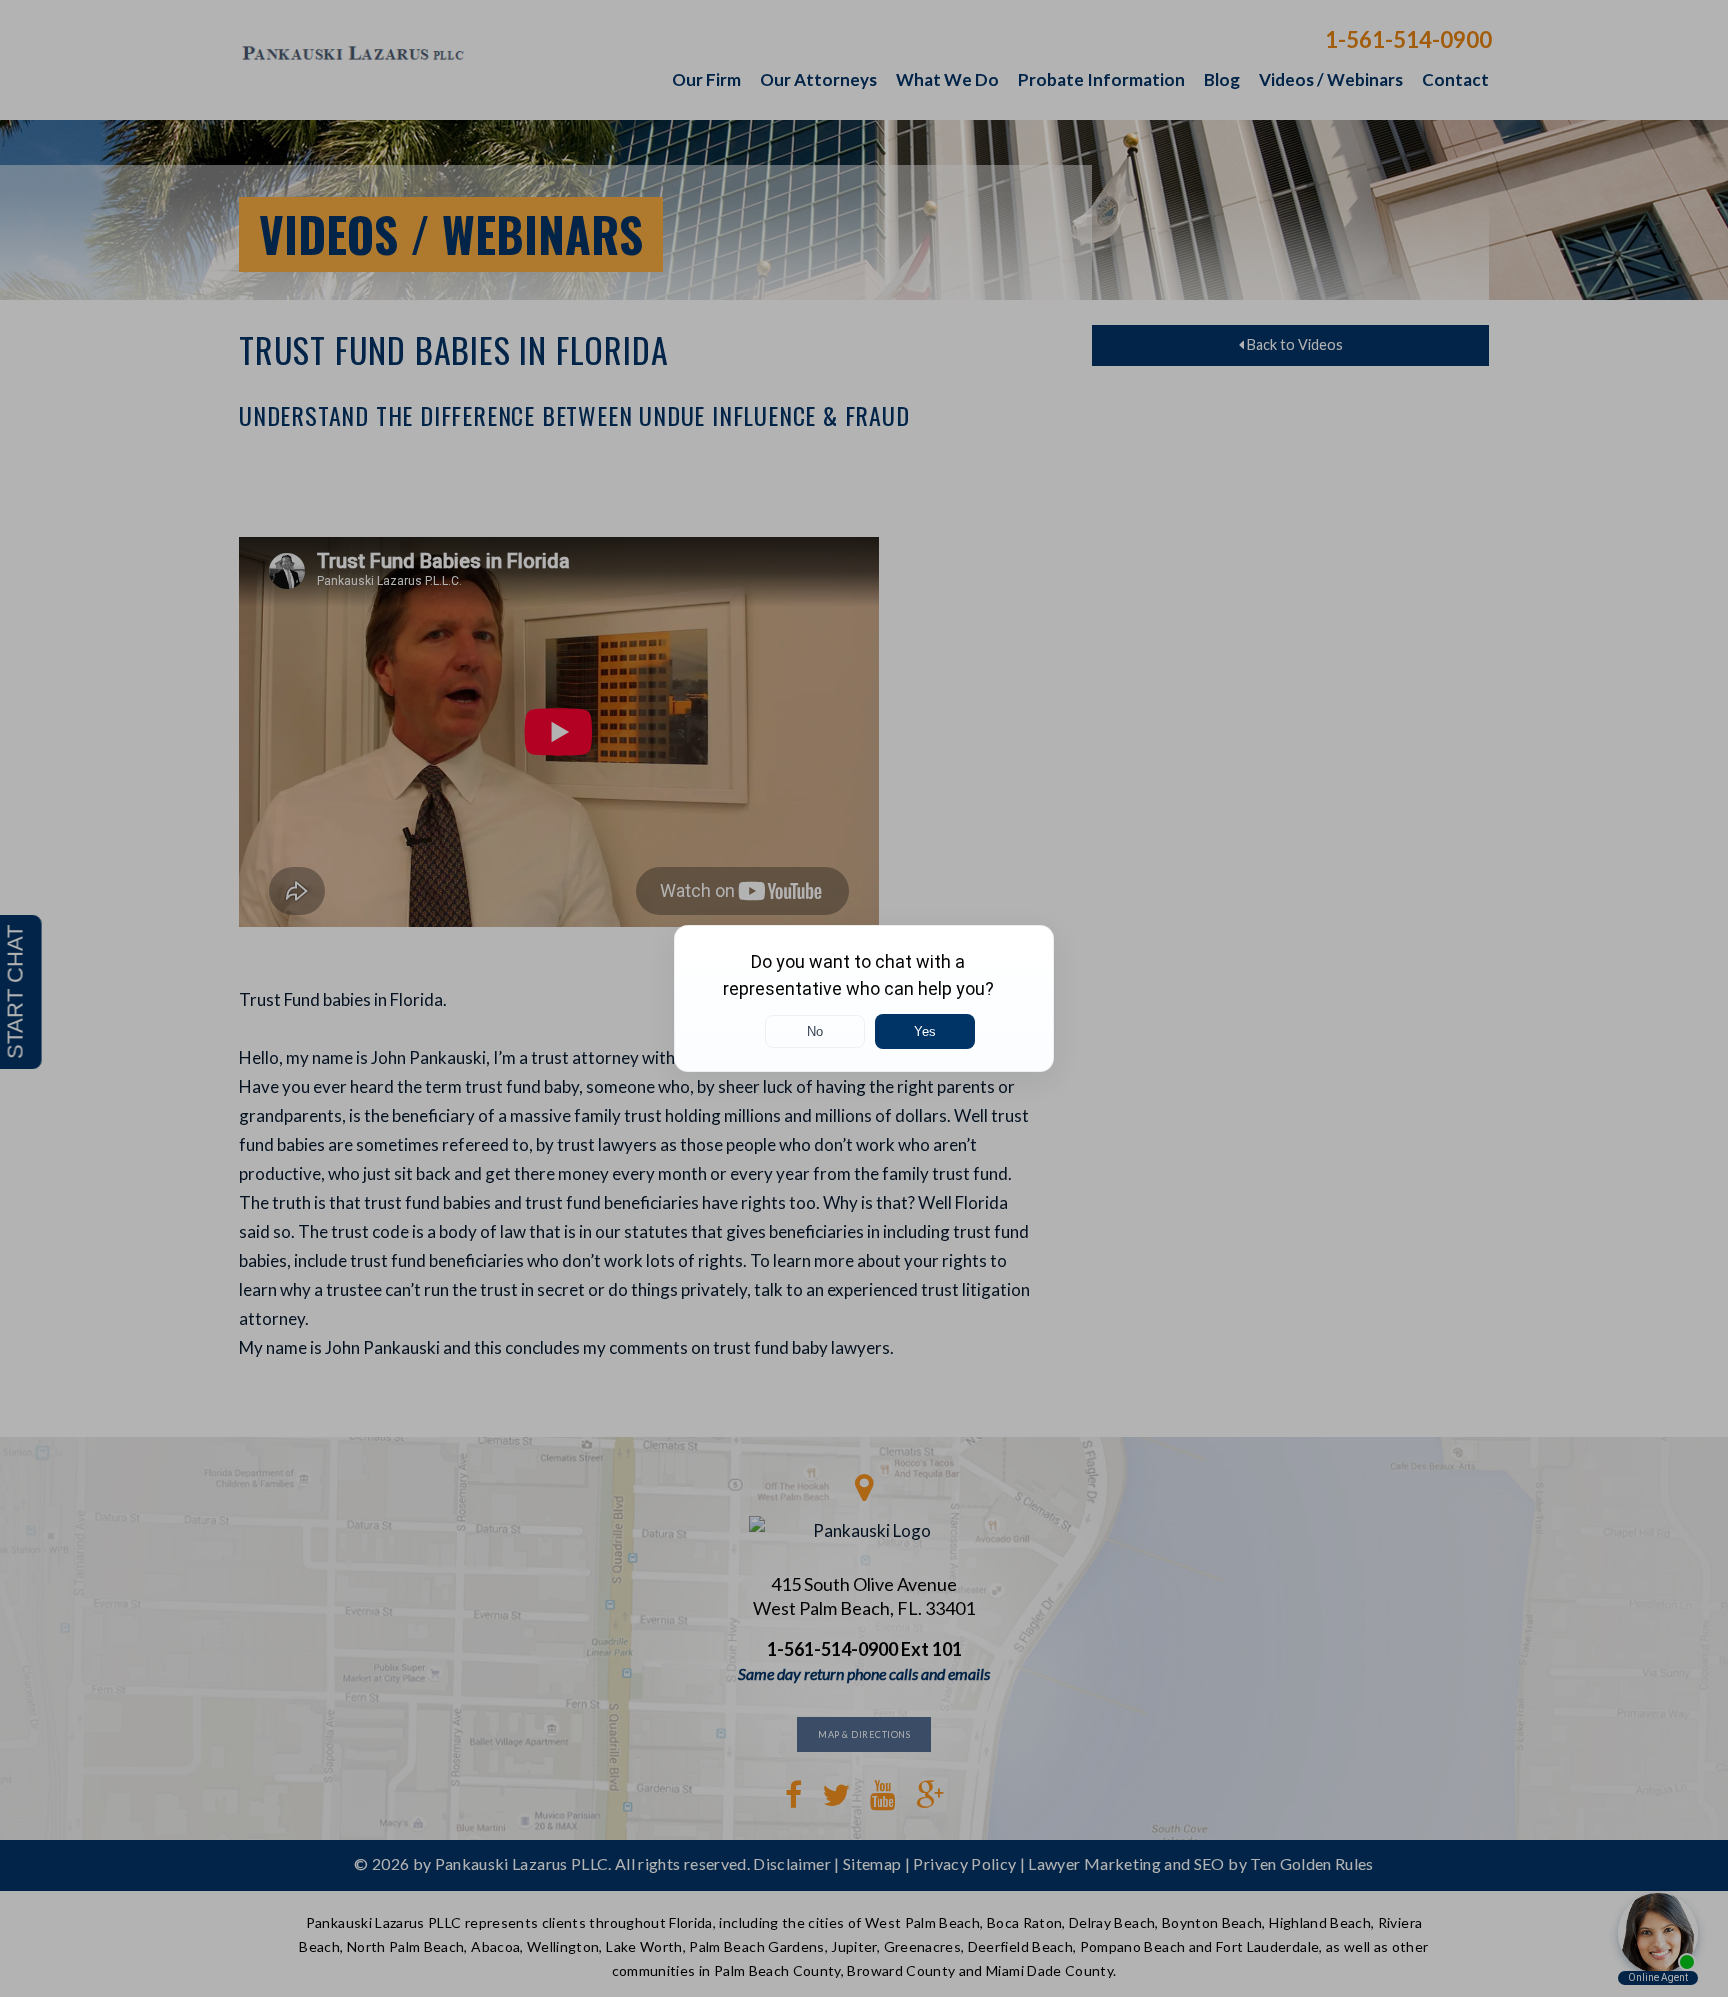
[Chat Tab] (864, 998)
